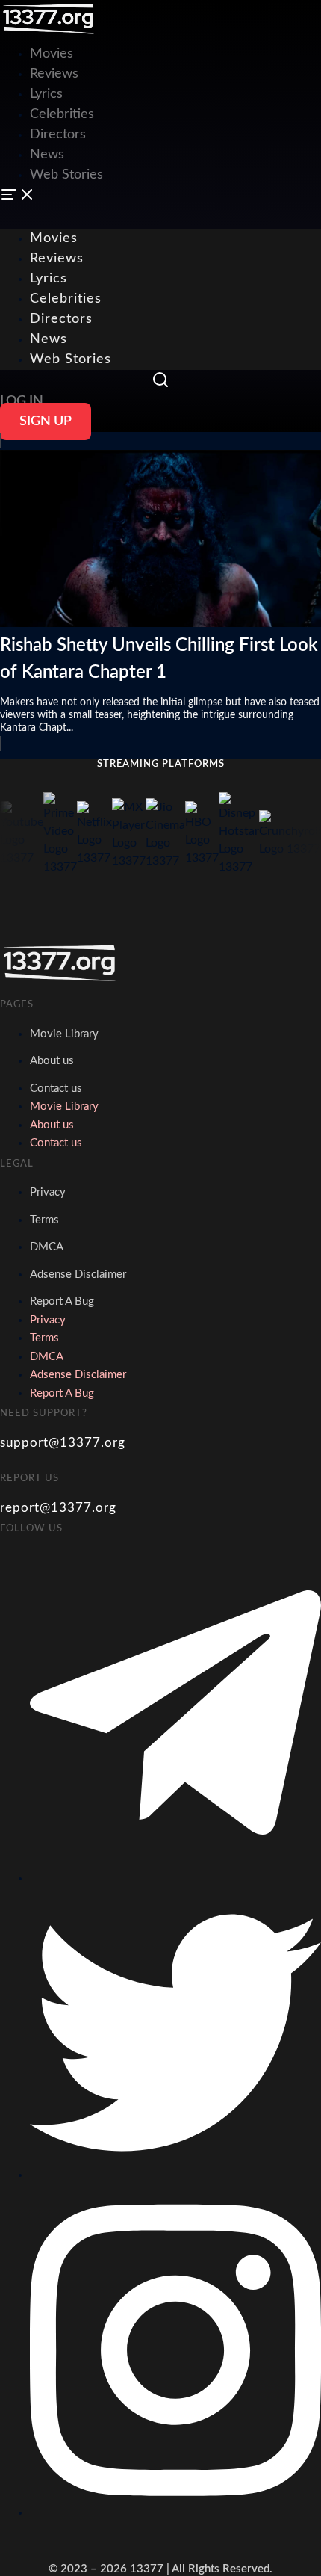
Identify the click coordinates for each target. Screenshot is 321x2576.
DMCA (47, 1247)
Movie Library (64, 1034)
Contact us (56, 1088)
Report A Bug (62, 1301)
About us (52, 1061)
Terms (44, 1220)
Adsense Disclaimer (78, 1275)
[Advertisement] (160, 105)
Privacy (48, 1192)
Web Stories (71, 359)
